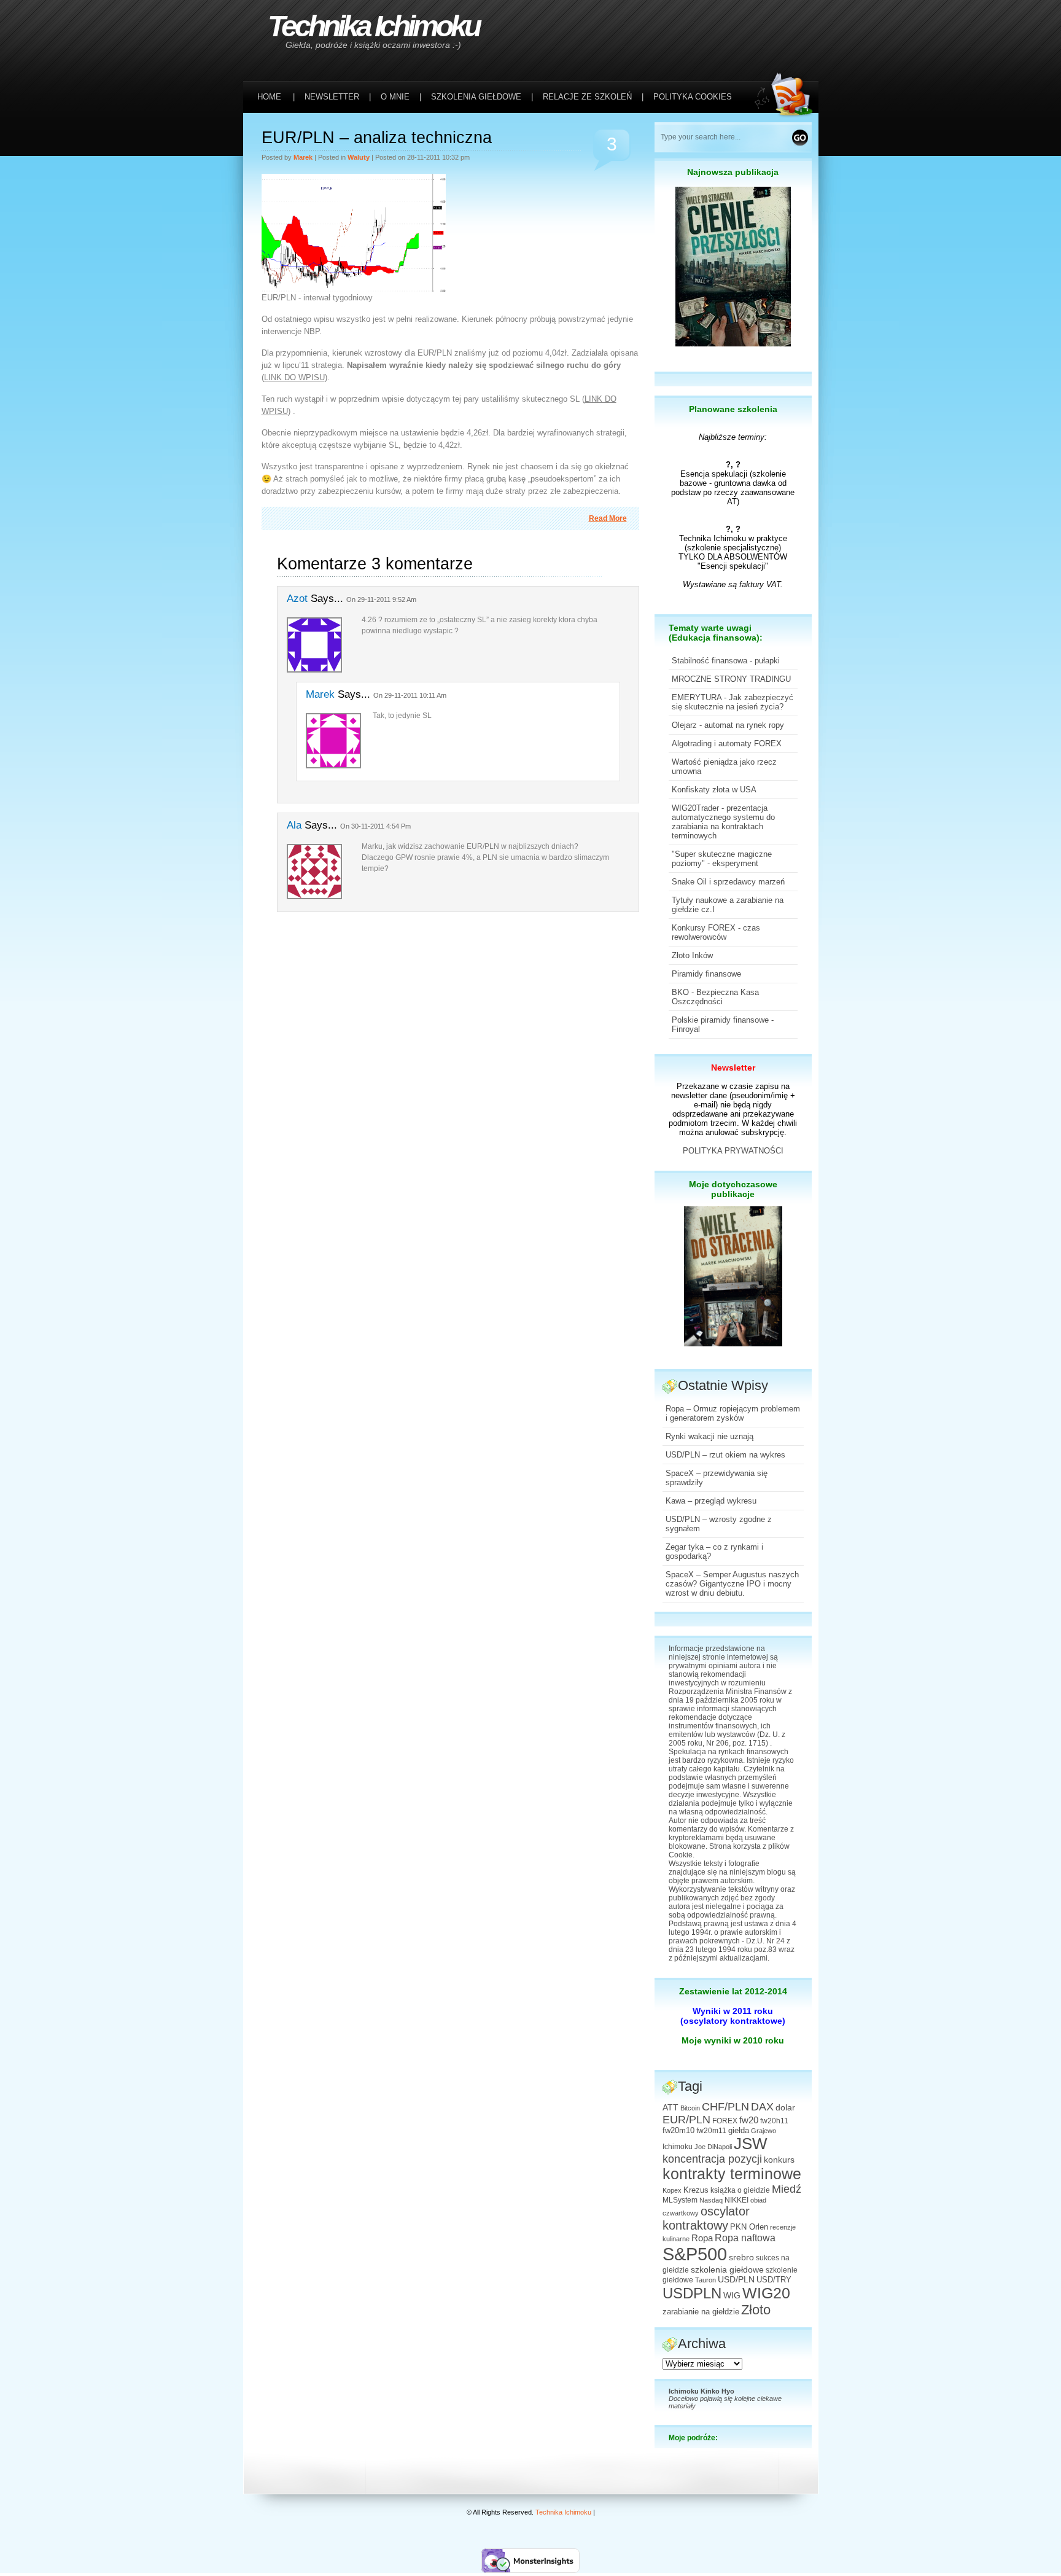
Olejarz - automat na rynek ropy (728, 725)
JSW (751, 2144)
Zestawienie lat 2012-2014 (733, 1991)
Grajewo (764, 2131)
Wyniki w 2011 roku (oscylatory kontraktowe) (733, 2016)
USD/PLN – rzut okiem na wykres (725, 1455)
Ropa (702, 2238)
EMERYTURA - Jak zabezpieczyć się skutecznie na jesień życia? (733, 702)
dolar (785, 2107)
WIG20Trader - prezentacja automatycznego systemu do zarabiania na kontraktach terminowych (723, 822)
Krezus (696, 2190)
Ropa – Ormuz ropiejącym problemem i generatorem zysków (733, 1413)
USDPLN (692, 2293)
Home (269, 97)
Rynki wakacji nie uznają (709, 1436)
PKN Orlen (749, 2227)
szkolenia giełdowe (727, 2270)
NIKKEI (736, 2200)
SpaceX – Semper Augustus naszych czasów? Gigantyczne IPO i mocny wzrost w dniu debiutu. (732, 1584)
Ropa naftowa (745, 2238)
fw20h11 (774, 2121)
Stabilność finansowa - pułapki (726, 661)
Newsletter (733, 1067)
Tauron (705, 2280)
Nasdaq (711, 2200)
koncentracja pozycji (712, 2159)
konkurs (779, 2160)
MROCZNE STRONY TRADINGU (731, 679)
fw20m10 (678, 2131)
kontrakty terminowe (732, 2174)
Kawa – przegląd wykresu (711, 1501)
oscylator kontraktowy (706, 2218)
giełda (739, 2131)
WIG (732, 2296)
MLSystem (680, 2200)
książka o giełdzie (740, 2190)
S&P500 (695, 2254)
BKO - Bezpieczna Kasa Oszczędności (715, 997)
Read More (608, 518)
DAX (762, 2107)
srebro (741, 2257)
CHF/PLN (725, 2107)
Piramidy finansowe (706, 974)
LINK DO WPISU (294, 377)
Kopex (672, 2190)
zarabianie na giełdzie (701, 2312)
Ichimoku (678, 2147)
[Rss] (787, 25)
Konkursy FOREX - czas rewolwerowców (716, 932)
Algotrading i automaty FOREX (727, 744)
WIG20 (766, 2293)
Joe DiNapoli (713, 2147)
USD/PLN (736, 2279)
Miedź (787, 2189)
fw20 (749, 2120)
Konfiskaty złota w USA (714, 790)
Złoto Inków (692, 955)
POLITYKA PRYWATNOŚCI (733, 1151)
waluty (359, 157)
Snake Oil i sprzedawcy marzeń (728, 882)
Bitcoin (690, 2108)
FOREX (725, 2121)
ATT (670, 2108)
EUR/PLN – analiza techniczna (377, 138)
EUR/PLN (686, 2120)
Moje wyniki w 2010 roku (733, 2040)
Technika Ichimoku (373, 26)
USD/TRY (774, 2280)
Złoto (756, 2310)
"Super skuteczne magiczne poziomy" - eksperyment (722, 859)
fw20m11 (711, 2131)
